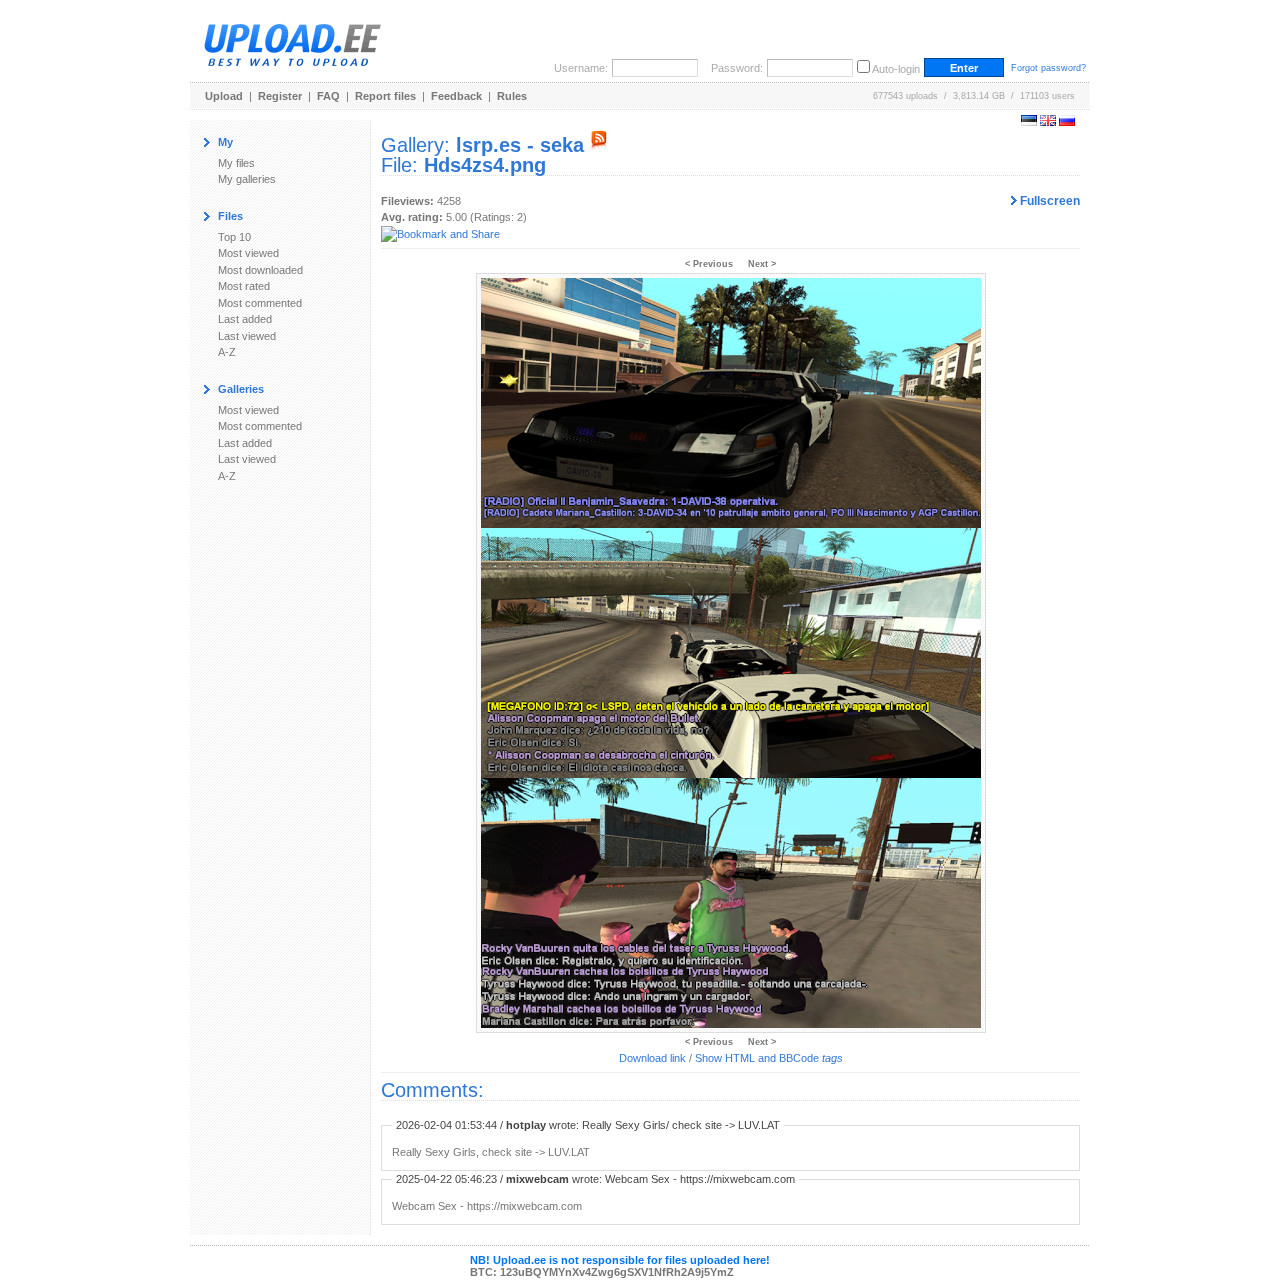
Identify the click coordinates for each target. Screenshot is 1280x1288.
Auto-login (896, 69)
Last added (245, 319)
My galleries (247, 179)
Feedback (456, 96)
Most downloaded (260, 270)
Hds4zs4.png (485, 165)
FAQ (328, 96)
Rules (512, 96)
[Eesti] (1029, 122)
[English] (1048, 122)
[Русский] (1067, 122)
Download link (652, 1058)
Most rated (244, 286)
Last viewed (247, 336)
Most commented (260, 303)
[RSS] (599, 145)
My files (236, 163)
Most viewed (248, 253)
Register (280, 96)
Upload (224, 96)
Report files (385, 96)
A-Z (227, 352)
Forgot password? (1048, 68)
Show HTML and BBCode (769, 1058)
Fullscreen (1048, 201)
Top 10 (234, 237)
